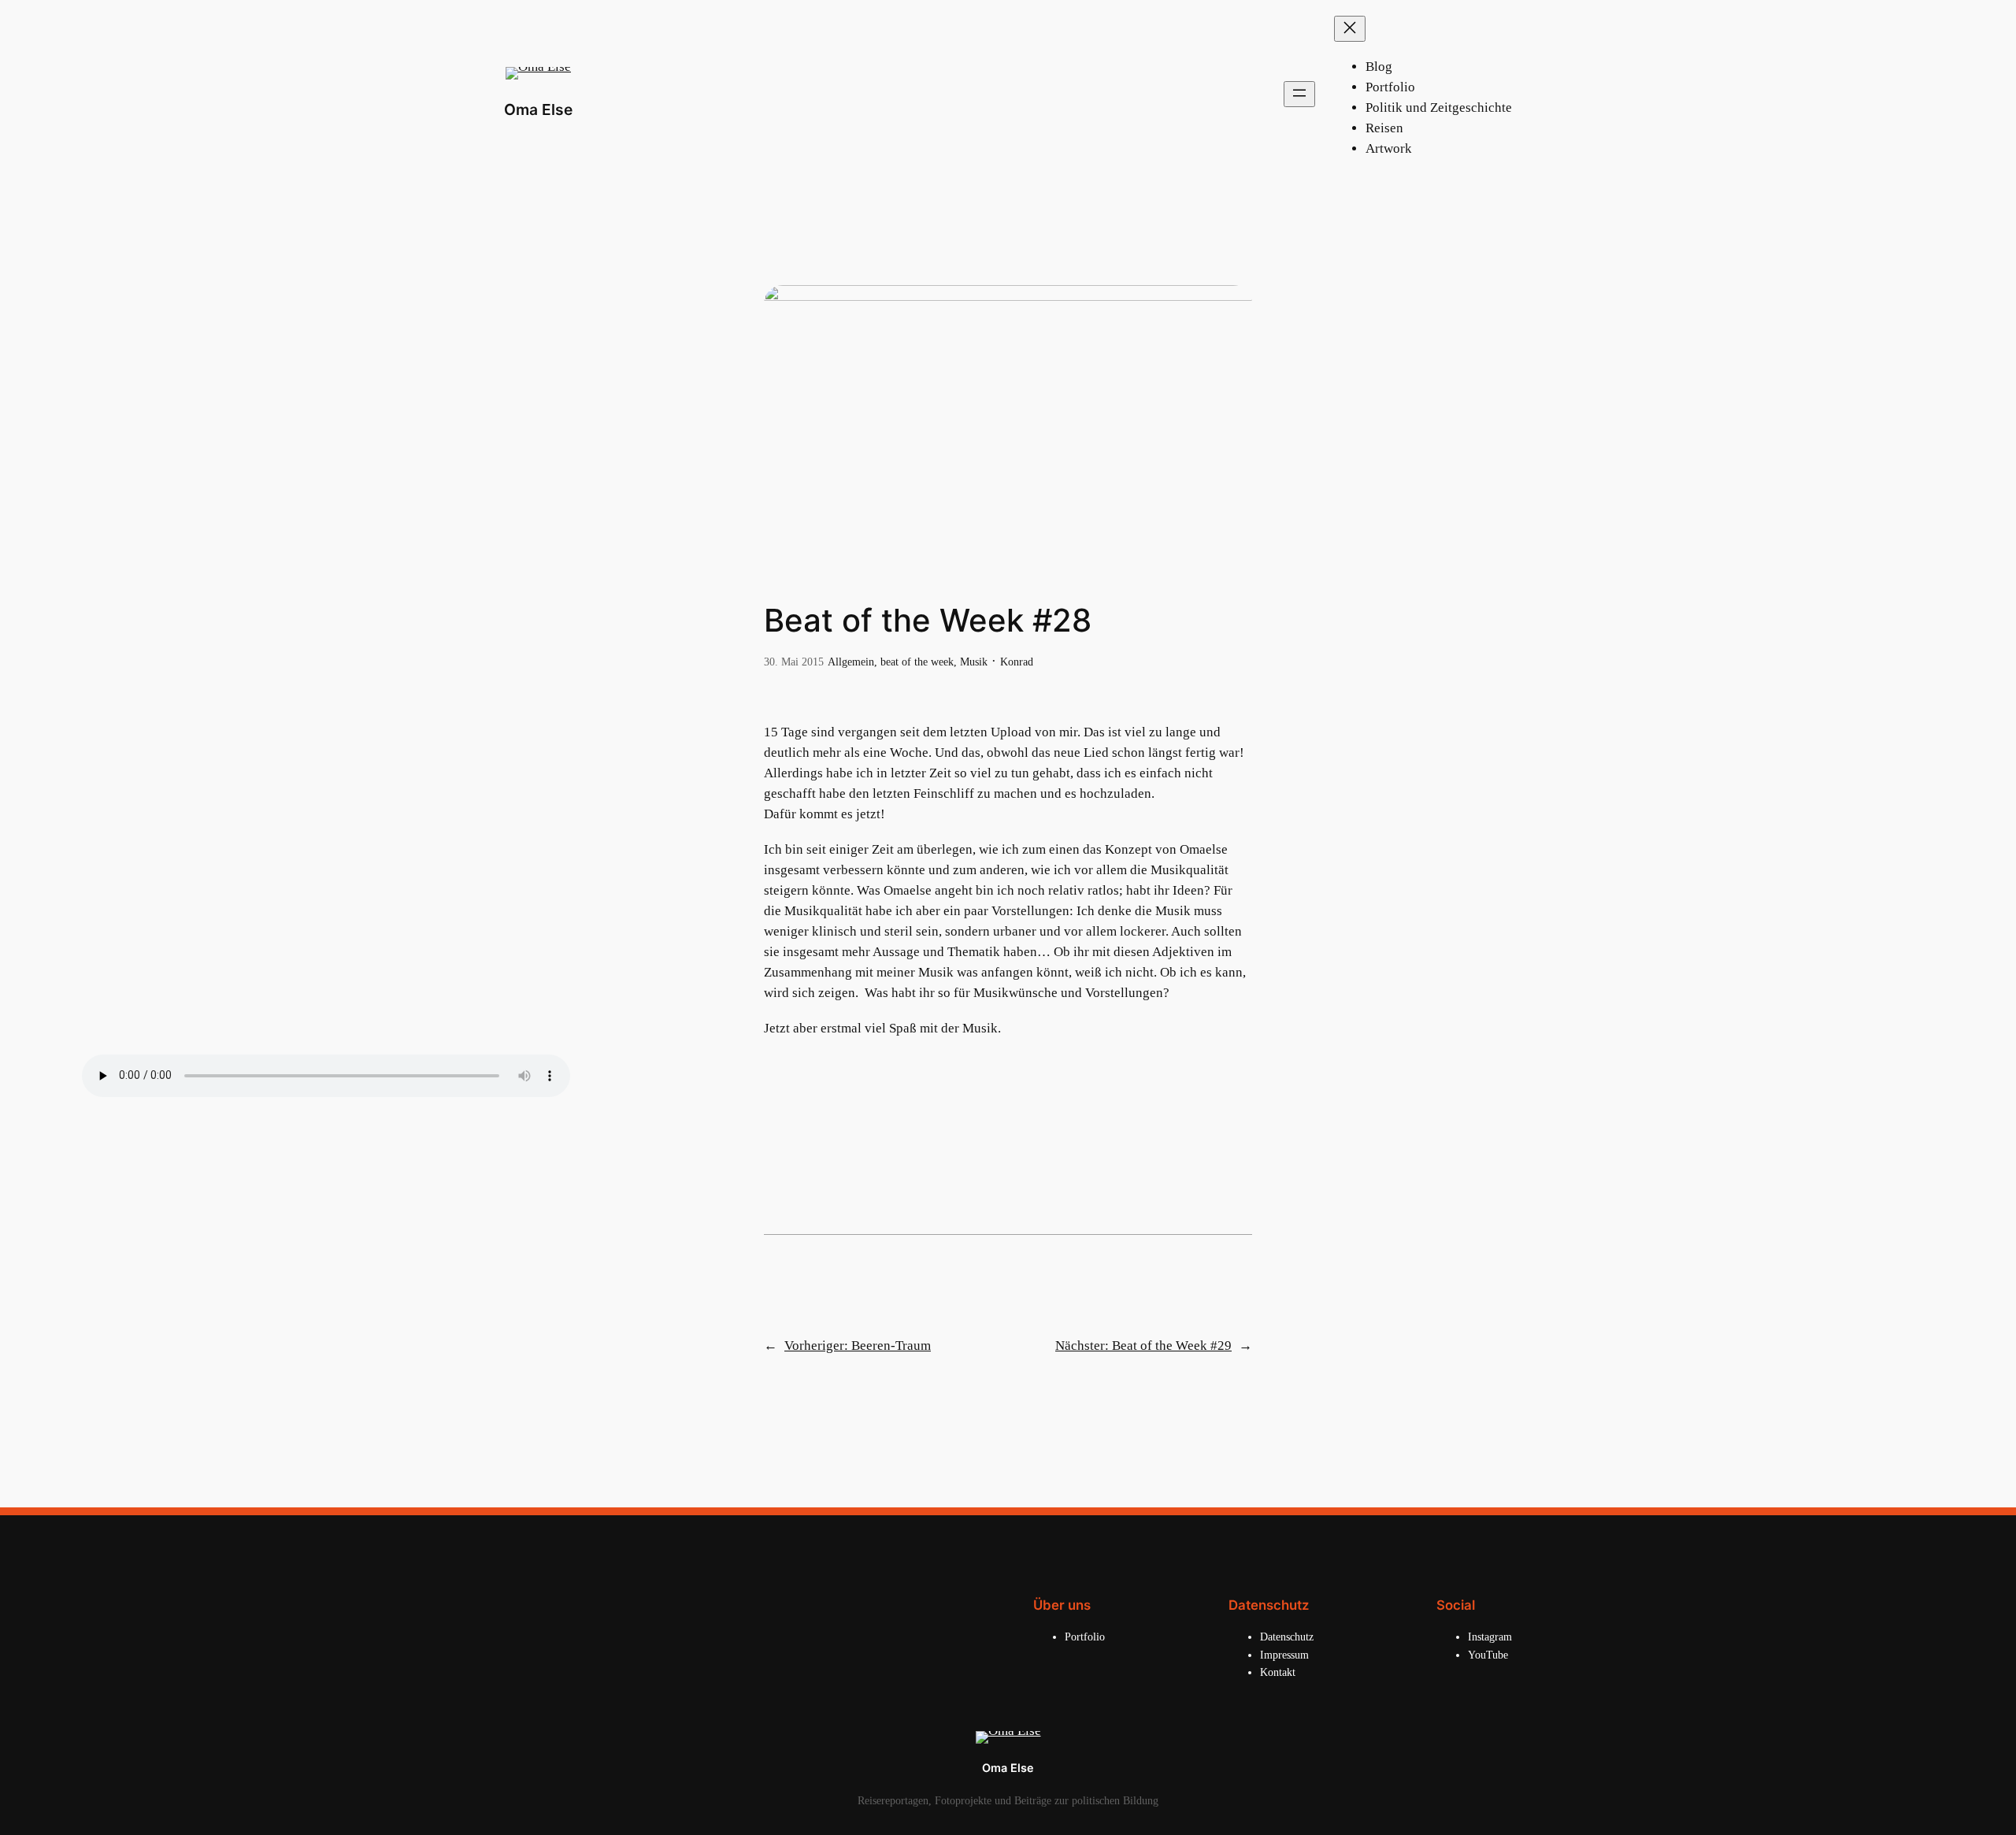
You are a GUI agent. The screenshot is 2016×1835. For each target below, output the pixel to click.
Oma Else (538, 109)
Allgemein (851, 662)
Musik (974, 662)
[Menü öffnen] (1299, 94)
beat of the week (917, 662)
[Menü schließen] (1350, 29)
